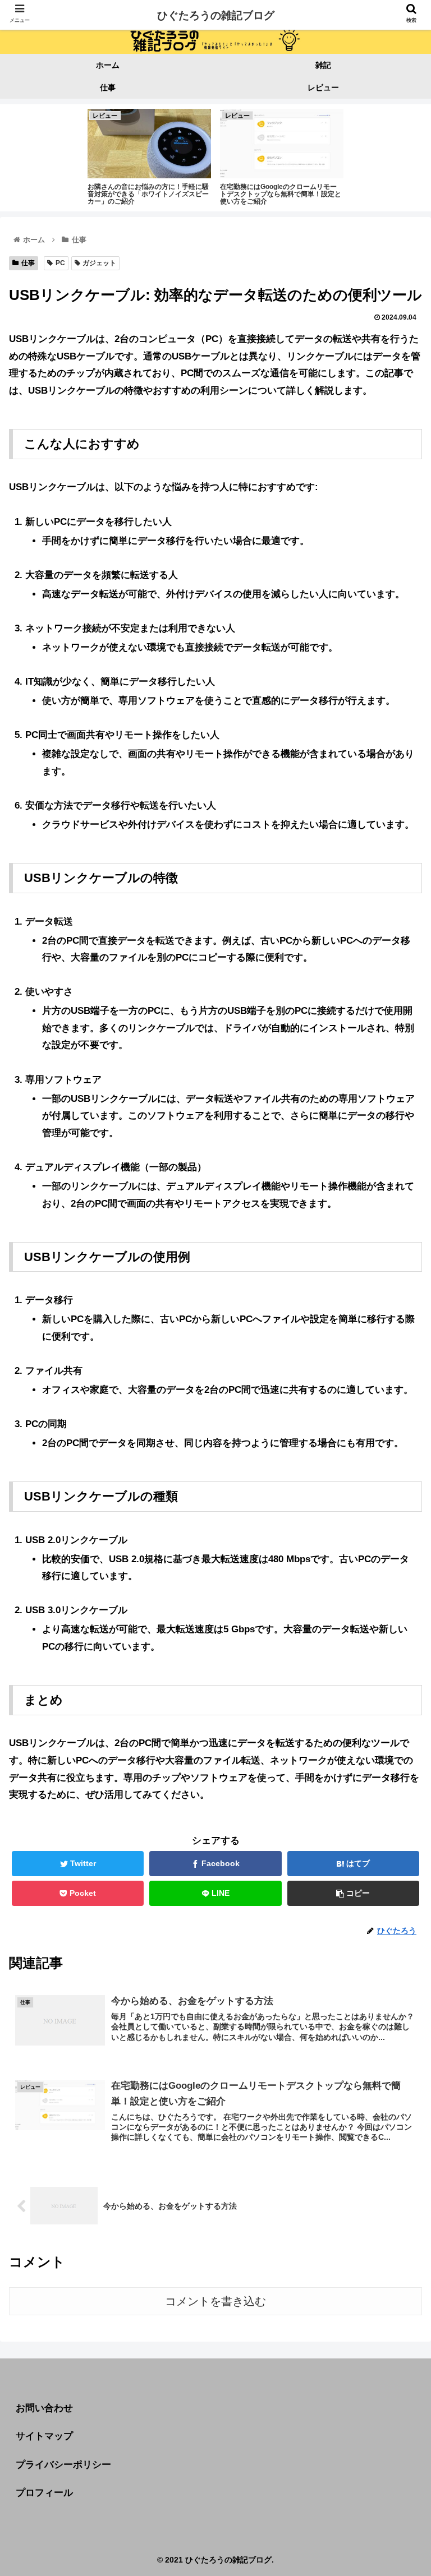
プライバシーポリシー (63, 2465)
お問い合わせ (44, 2408)
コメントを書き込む (215, 2301)
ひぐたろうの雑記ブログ (216, 15)
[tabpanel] (149, 156)
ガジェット (99, 263)
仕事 (28, 263)
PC (60, 263)
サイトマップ (44, 2436)
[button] (398, 1552)
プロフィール (44, 2493)
